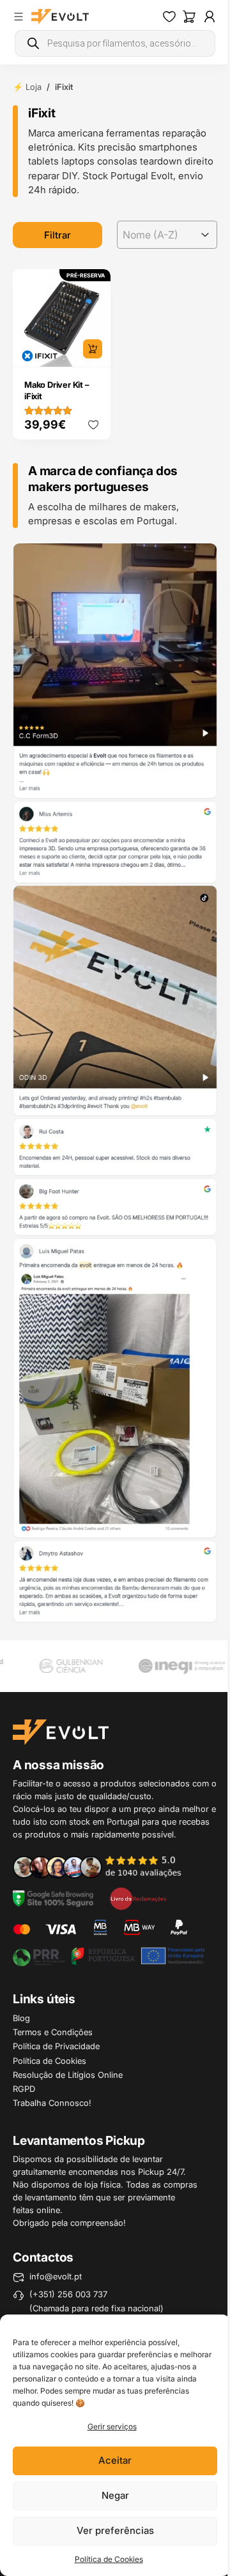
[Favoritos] (169, 17)
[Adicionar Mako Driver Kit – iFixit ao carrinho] (93, 349)
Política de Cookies (109, 2559)
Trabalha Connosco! (52, 2103)
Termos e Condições (53, 2032)
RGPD (24, 2089)
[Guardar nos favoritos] (93, 425)
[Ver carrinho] (189, 17)
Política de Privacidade (56, 2046)
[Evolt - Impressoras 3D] (60, 17)
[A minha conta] (210, 17)
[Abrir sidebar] (19, 17)
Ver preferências (115, 2530)
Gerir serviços (112, 2426)
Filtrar (57, 235)
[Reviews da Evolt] (105, 1866)
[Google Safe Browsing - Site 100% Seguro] (53, 1898)
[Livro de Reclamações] (138, 1898)
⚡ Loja (27, 87)
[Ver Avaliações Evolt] (115, 1083)
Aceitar (115, 2460)
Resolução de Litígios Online (68, 2075)
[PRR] (109, 1955)
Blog (21, 2018)
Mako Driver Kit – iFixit (57, 390)
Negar (115, 2495)
